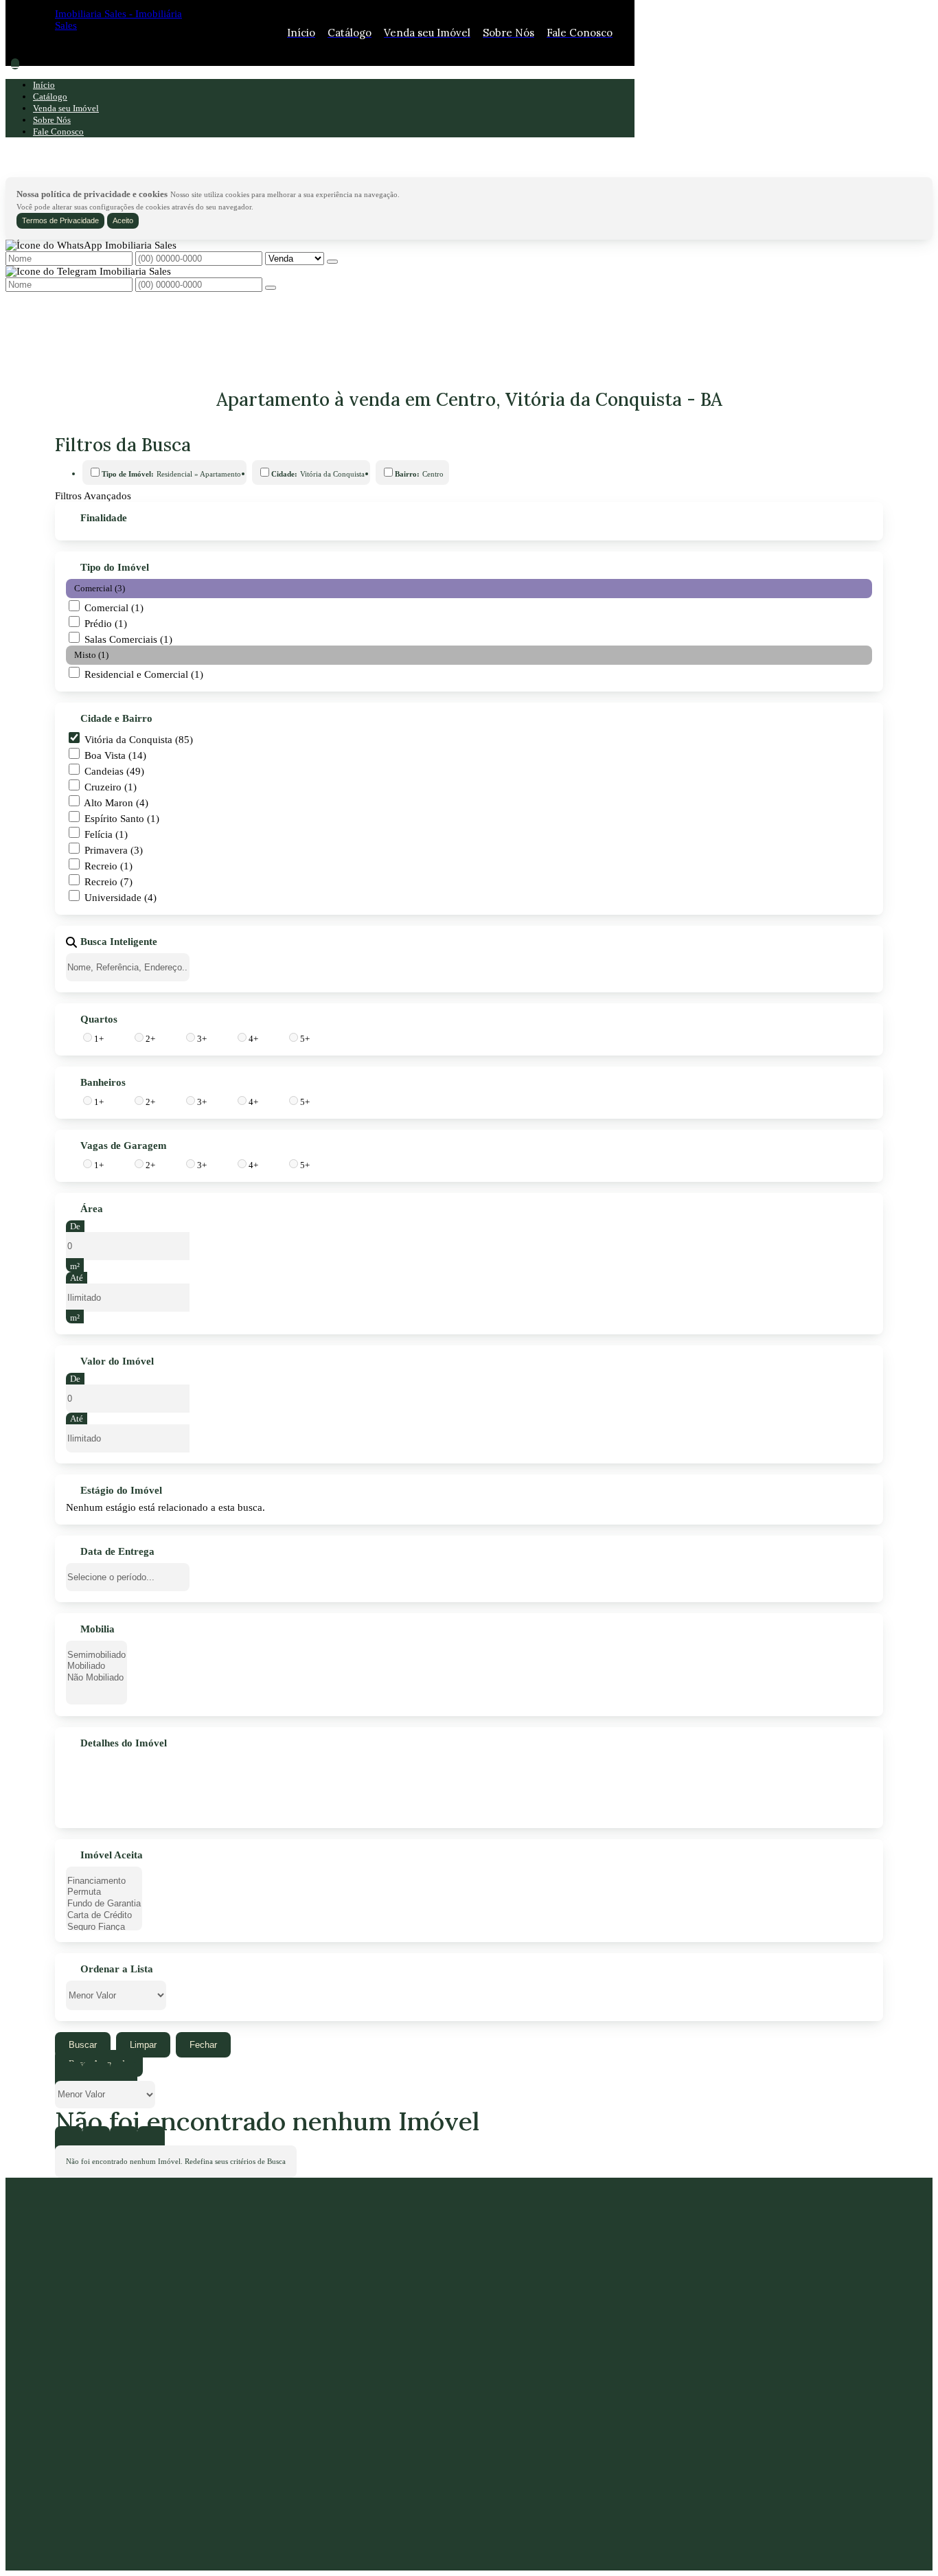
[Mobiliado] (96, 1666)
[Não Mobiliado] (96, 1678)
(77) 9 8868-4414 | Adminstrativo (157, 2433)
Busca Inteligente (119, 942)
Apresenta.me (97, 2532)
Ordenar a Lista (117, 1970)
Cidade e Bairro (116, 719)
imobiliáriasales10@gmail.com (144, 2458)
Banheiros (103, 1083)
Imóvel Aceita (112, 1856)
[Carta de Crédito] (104, 1916)
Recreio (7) (108, 882)
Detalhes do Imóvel (124, 1744)
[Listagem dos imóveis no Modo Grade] (69, 2075)
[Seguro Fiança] (104, 1927)
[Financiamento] (104, 1881)
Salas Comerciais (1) (128, 639)
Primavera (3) (114, 850)
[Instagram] (164, 2499)
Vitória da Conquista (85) (139, 740)
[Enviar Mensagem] (271, 288)
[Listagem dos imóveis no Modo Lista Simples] (124, 2075)
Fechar (203, 2045)
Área (92, 1209)
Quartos (99, 1020)
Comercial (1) (114, 608)
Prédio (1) (106, 624)
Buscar (83, 2045)
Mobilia (98, 1630)
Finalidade (104, 518)
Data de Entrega (117, 1552)
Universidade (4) (121, 898)
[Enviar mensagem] (332, 262)
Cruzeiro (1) (111, 787)
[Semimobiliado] (96, 1655)
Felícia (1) (106, 834)
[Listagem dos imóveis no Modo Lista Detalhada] (96, 2075)
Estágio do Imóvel (121, 1491)
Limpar (143, 2045)
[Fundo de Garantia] (104, 1904)
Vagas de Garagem (124, 1146)
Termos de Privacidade (60, 220)
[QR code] (104, 2549)
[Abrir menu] (15, 64)
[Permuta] (104, 1892)
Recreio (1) (108, 866)
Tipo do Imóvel (115, 568)
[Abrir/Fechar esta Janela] (151, 2140)
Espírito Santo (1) (122, 819)
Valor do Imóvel (117, 1362)
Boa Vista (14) (115, 755)
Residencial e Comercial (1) (144, 674)
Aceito (123, 220)
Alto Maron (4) (116, 803)
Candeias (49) (114, 771)
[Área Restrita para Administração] (78, 2549)
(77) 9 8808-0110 (116, 2408)
